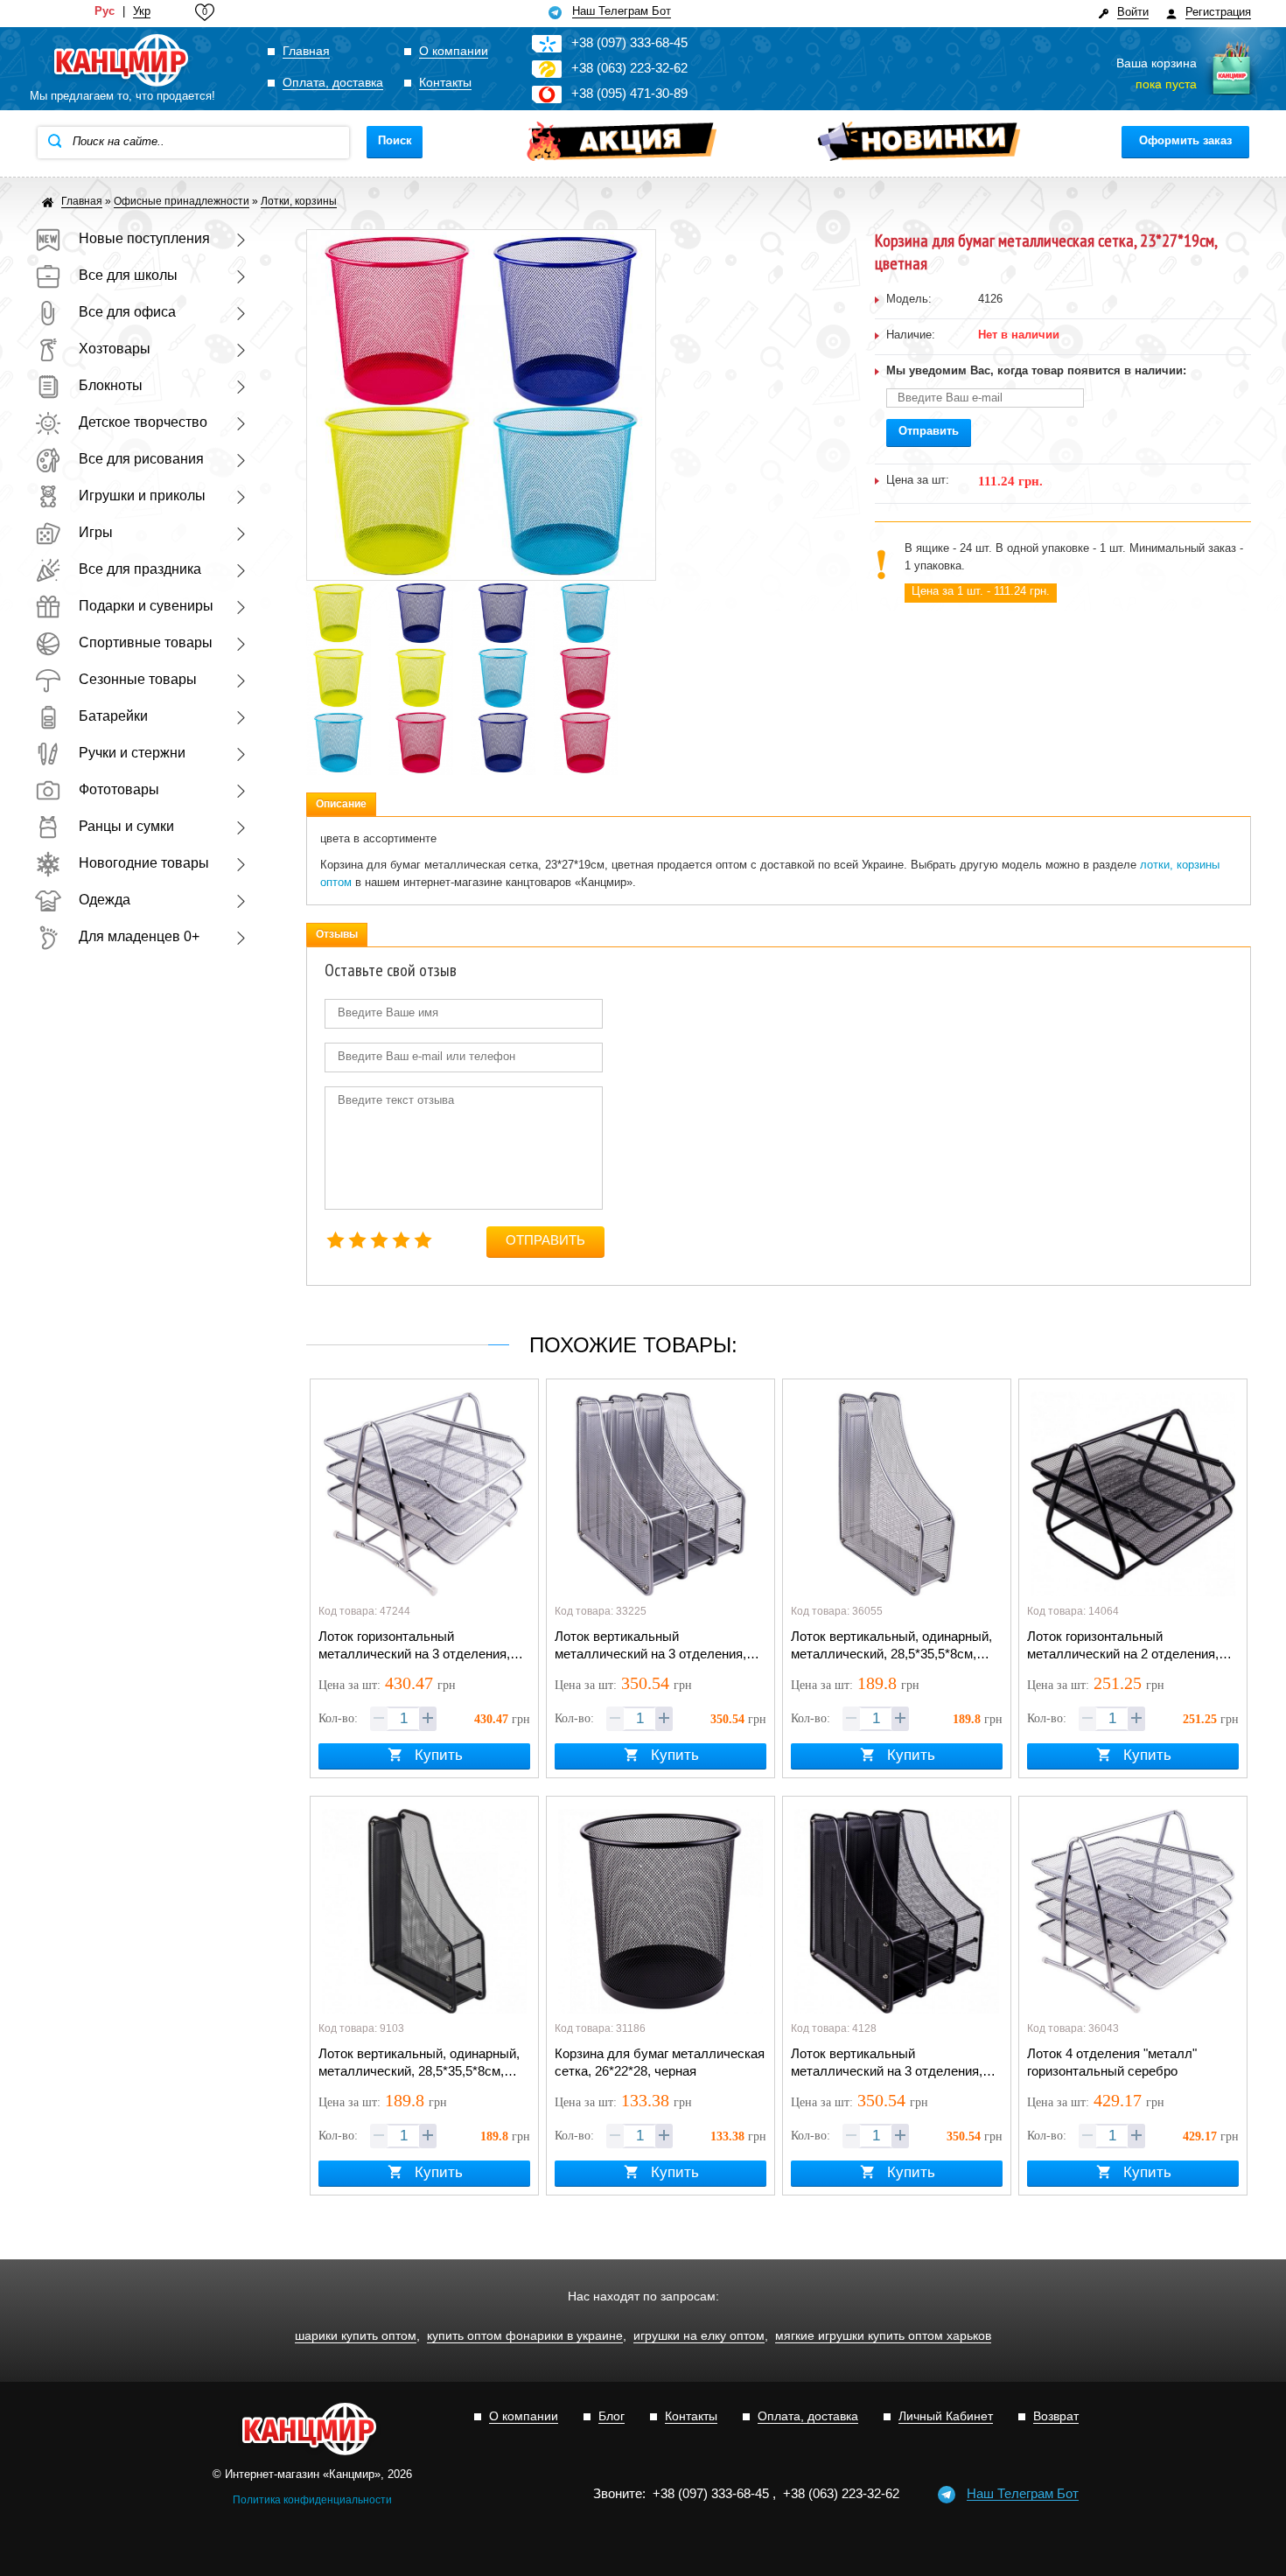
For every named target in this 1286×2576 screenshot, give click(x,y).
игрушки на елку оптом (699, 2336)
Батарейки (113, 716)
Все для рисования (141, 459)
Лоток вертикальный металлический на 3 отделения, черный (887, 2063)
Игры (96, 532)
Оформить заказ (1185, 140)
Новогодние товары (144, 863)
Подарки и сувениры (146, 606)
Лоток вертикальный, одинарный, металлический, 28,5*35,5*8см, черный (419, 2063)
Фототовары (119, 789)
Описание (341, 804)
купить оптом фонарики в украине (525, 2336)
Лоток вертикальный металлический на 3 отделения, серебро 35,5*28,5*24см (650, 1646)
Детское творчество (143, 422)
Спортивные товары (146, 642)
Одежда (105, 900)
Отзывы (337, 934)
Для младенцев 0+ (139, 936)
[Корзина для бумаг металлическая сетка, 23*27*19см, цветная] (339, 590)
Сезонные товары (138, 679)
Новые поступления (144, 238)
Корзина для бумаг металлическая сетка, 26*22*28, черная (660, 2062)
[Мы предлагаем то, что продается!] (122, 61)
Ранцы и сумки (126, 826)
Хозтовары (115, 349)
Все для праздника (140, 569)
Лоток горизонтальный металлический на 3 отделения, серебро (414, 1646)
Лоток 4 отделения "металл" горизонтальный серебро (1112, 2062)
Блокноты (111, 385)
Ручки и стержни (132, 753)
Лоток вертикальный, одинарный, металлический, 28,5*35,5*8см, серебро (891, 1646)
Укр (142, 11)
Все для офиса (127, 312)
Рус (105, 11)
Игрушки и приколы (142, 496)
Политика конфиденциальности (312, 2500)
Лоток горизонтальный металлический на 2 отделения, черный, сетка (1123, 1646)
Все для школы (128, 275)
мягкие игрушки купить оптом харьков (883, 2336)
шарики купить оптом (356, 2336)
